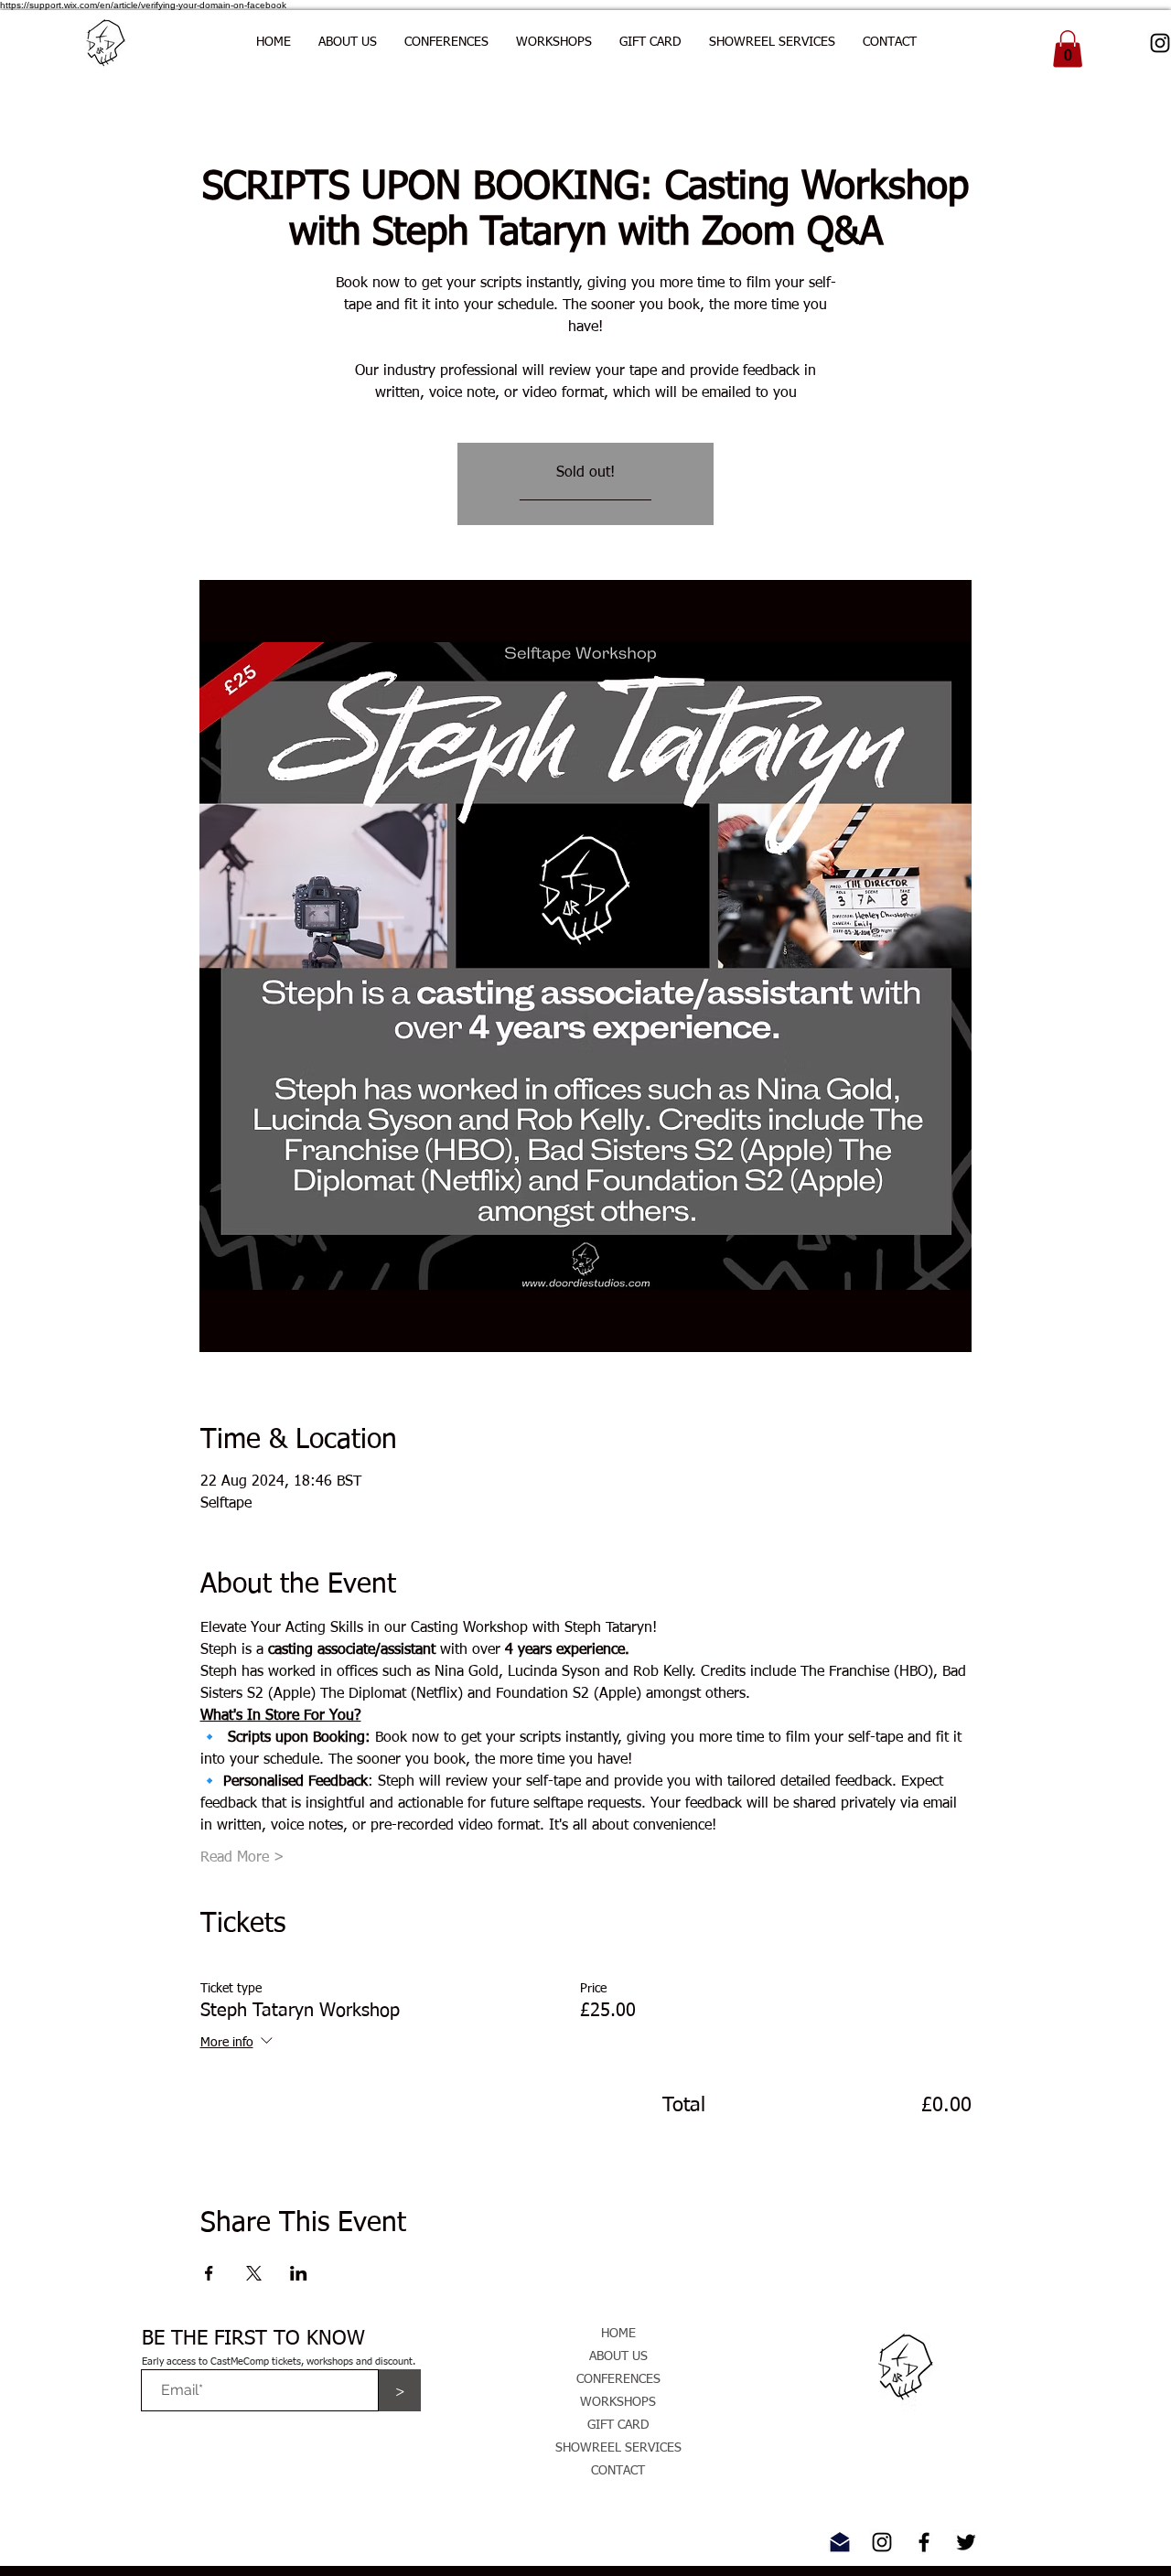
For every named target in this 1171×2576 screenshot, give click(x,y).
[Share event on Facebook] (209, 2273)
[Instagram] (882, 2542)
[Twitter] (966, 2542)
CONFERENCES (618, 2379)
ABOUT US (618, 2356)
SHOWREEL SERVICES (618, 2448)
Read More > (242, 1858)
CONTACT (618, 2471)
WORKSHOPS (618, 2402)
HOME (618, 2334)
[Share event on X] (254, 2273)
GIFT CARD (618, 2425)
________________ (585, 495)
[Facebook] (924, 2542)
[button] (446, 42)
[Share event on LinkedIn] (299, 2273)
